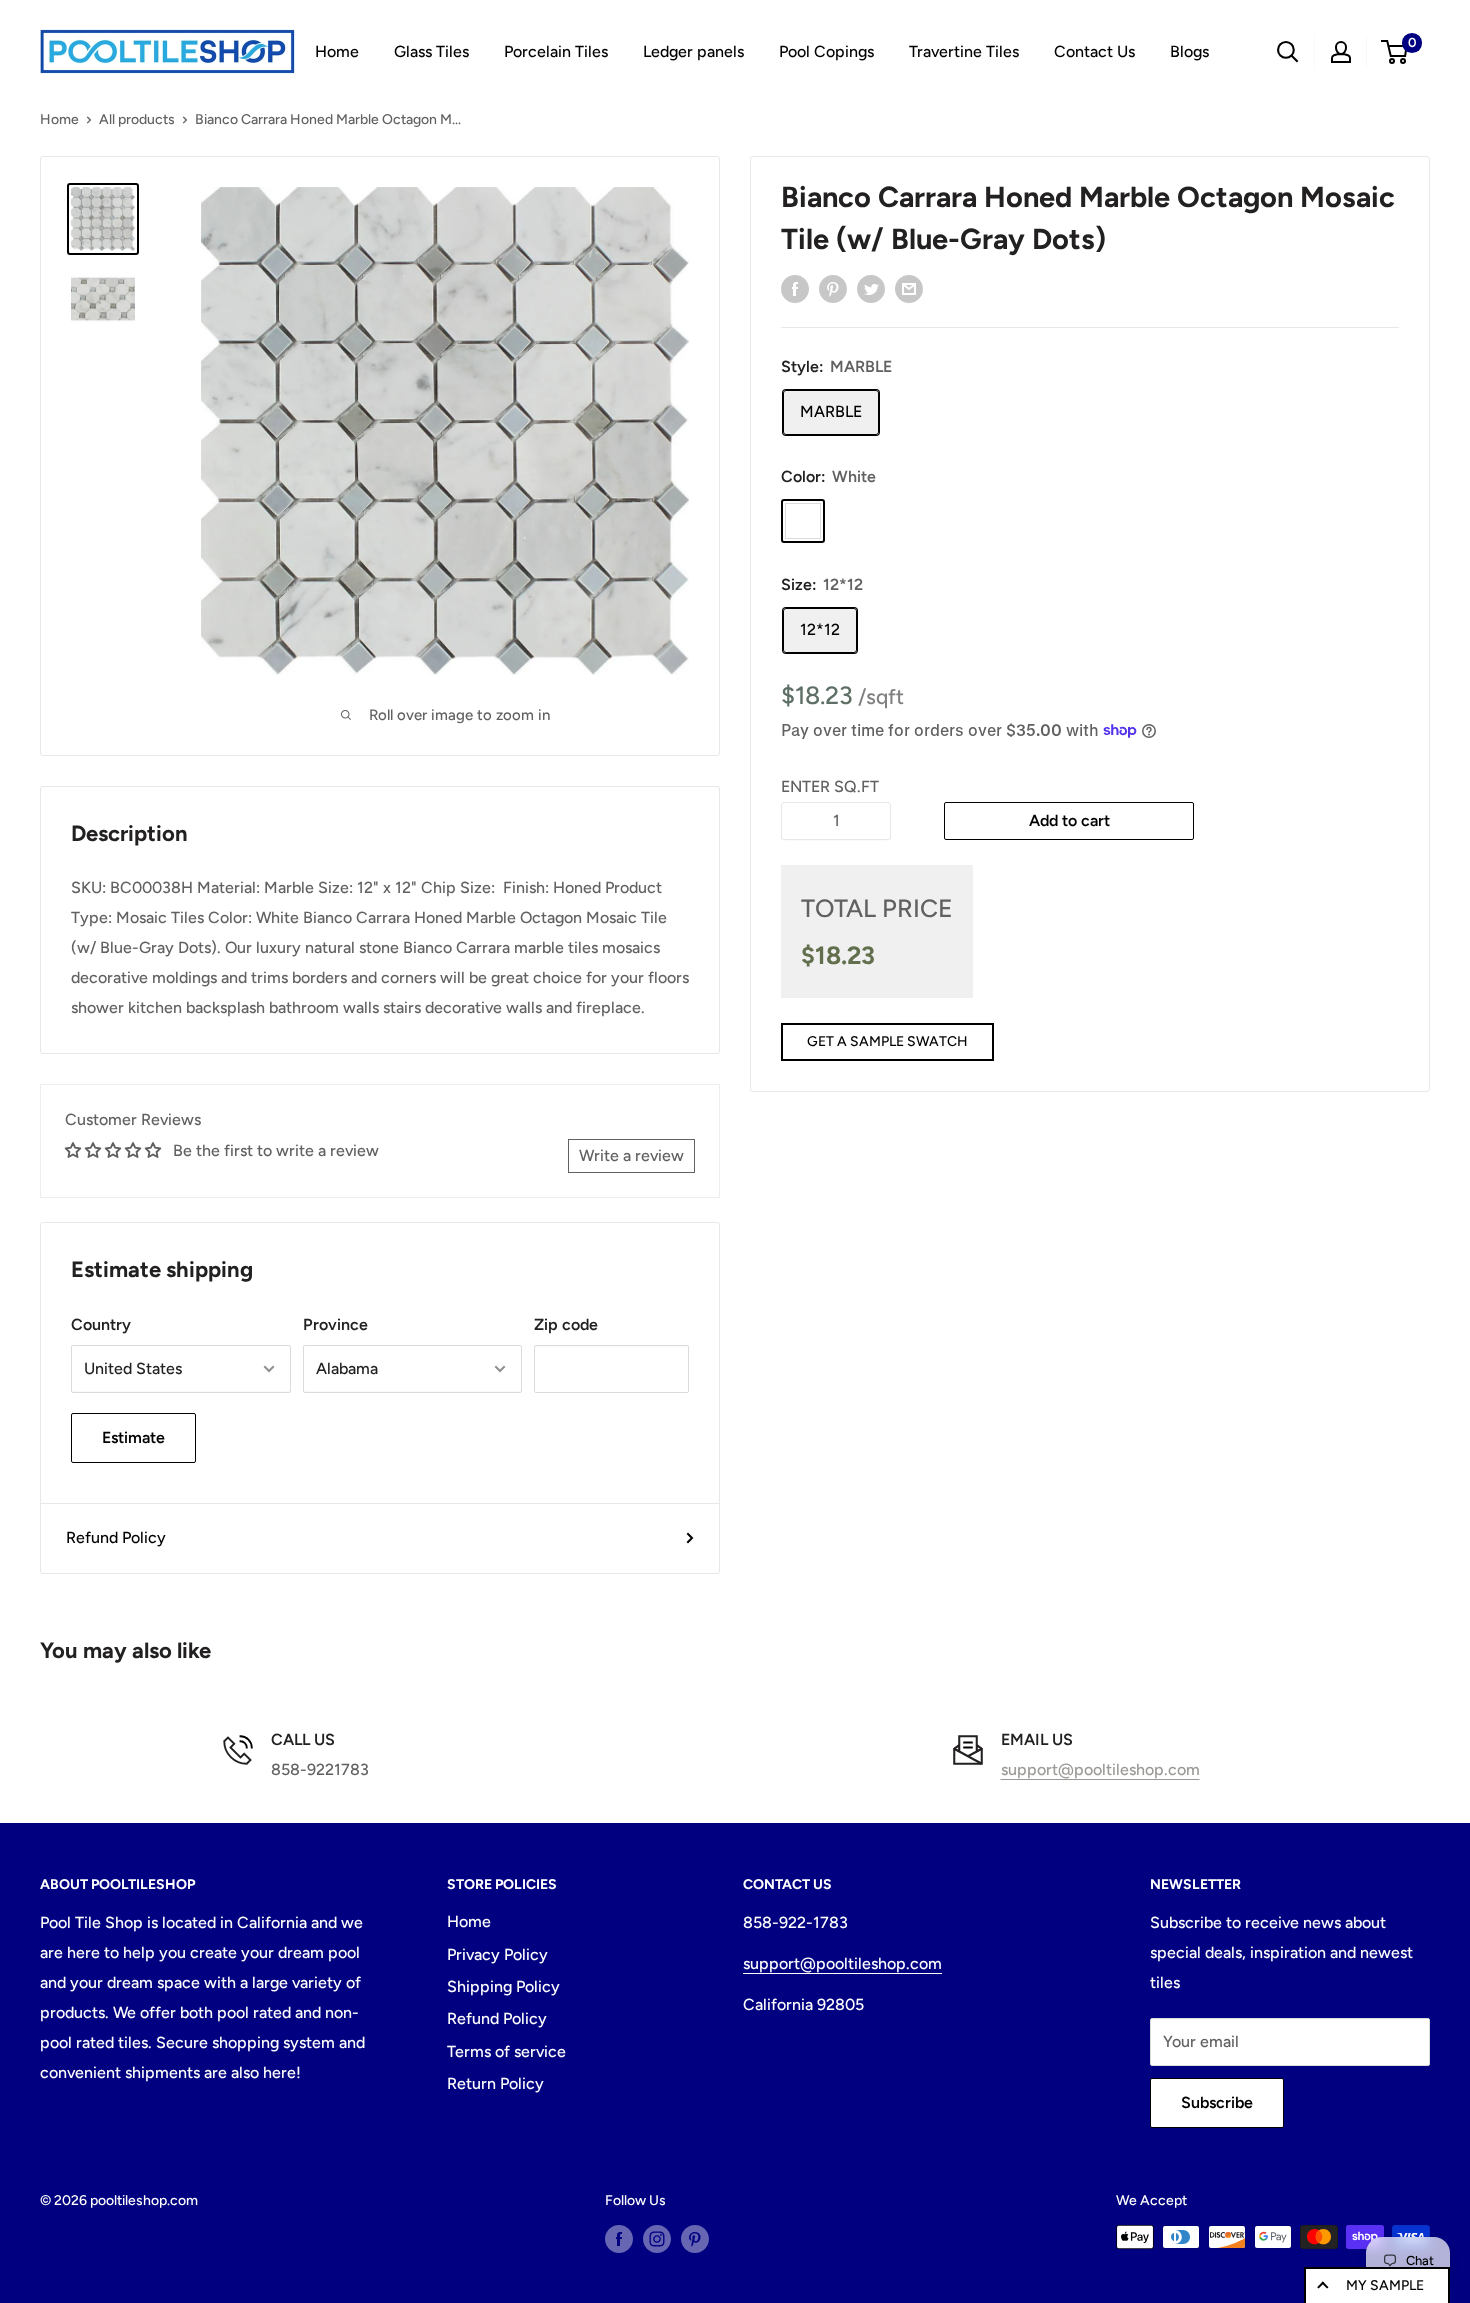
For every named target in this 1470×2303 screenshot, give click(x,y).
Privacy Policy (497, 1954)
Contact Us (1094, 51)
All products (137, 119)
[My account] (1341, 52)
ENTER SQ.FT (830, 786)
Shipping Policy (503, 1986)
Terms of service (506, 2051)
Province (335, 1324)
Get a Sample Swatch (887, 1041)
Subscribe (1217, 2102)
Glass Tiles (431, 51)
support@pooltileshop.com (1100, 1769)
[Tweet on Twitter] (871, 288)
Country (101, 1324)
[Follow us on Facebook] (619, 2239)
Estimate (133, 1437)
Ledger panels (693, 51)
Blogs (1189, 51)
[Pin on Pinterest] (833, 288)
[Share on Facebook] (795, 288)
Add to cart (1069, 819)
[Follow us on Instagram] (657, 2239)
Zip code (566, 1324)
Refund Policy (116, 1537)
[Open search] (1288, 52)
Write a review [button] (631, 1155)
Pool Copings (826, 51)
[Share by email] (909, 288)
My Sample (1385, 2285)
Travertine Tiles (964, 51)
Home (337, 51)
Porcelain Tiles (556, 51)
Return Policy (495, 2083)
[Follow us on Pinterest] (695, 2239)
